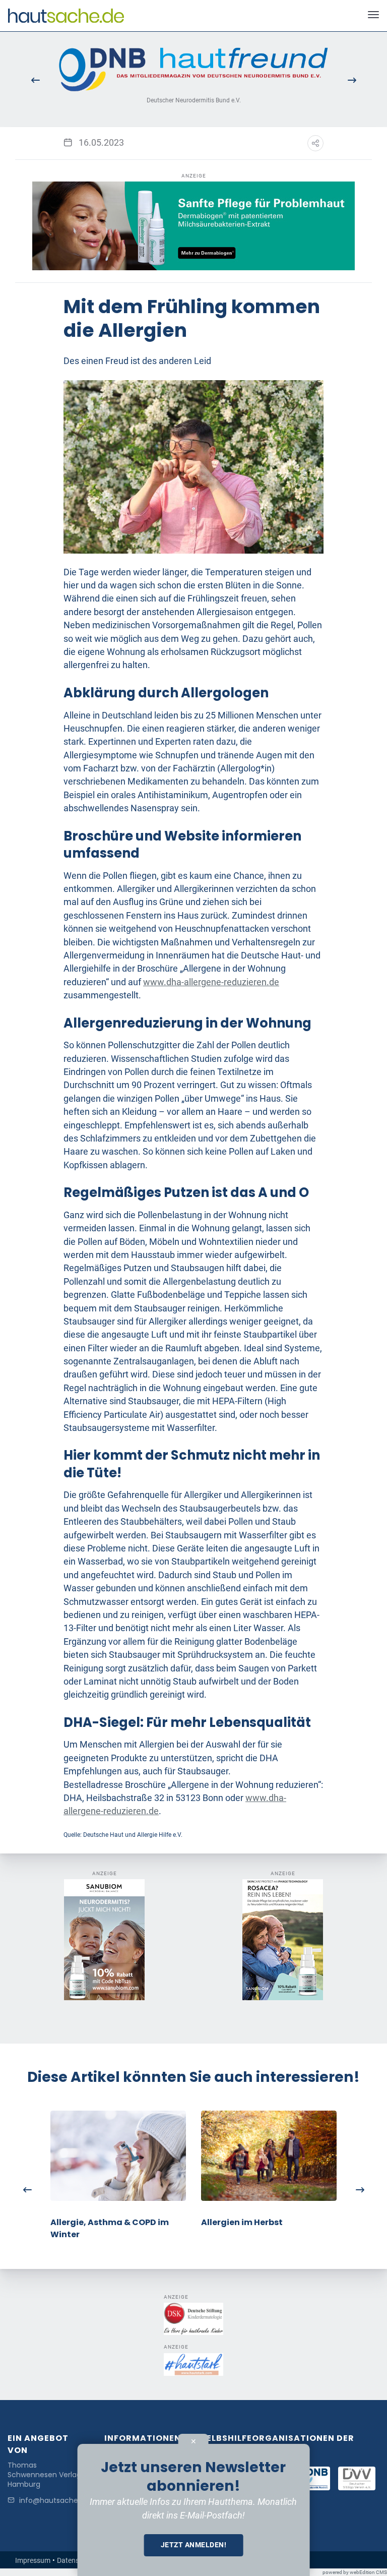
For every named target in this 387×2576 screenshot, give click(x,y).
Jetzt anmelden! (194, 2545)
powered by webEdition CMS (355, 2572)
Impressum (33, 2560)
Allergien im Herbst (242, 2222)
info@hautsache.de (54, 2501)
